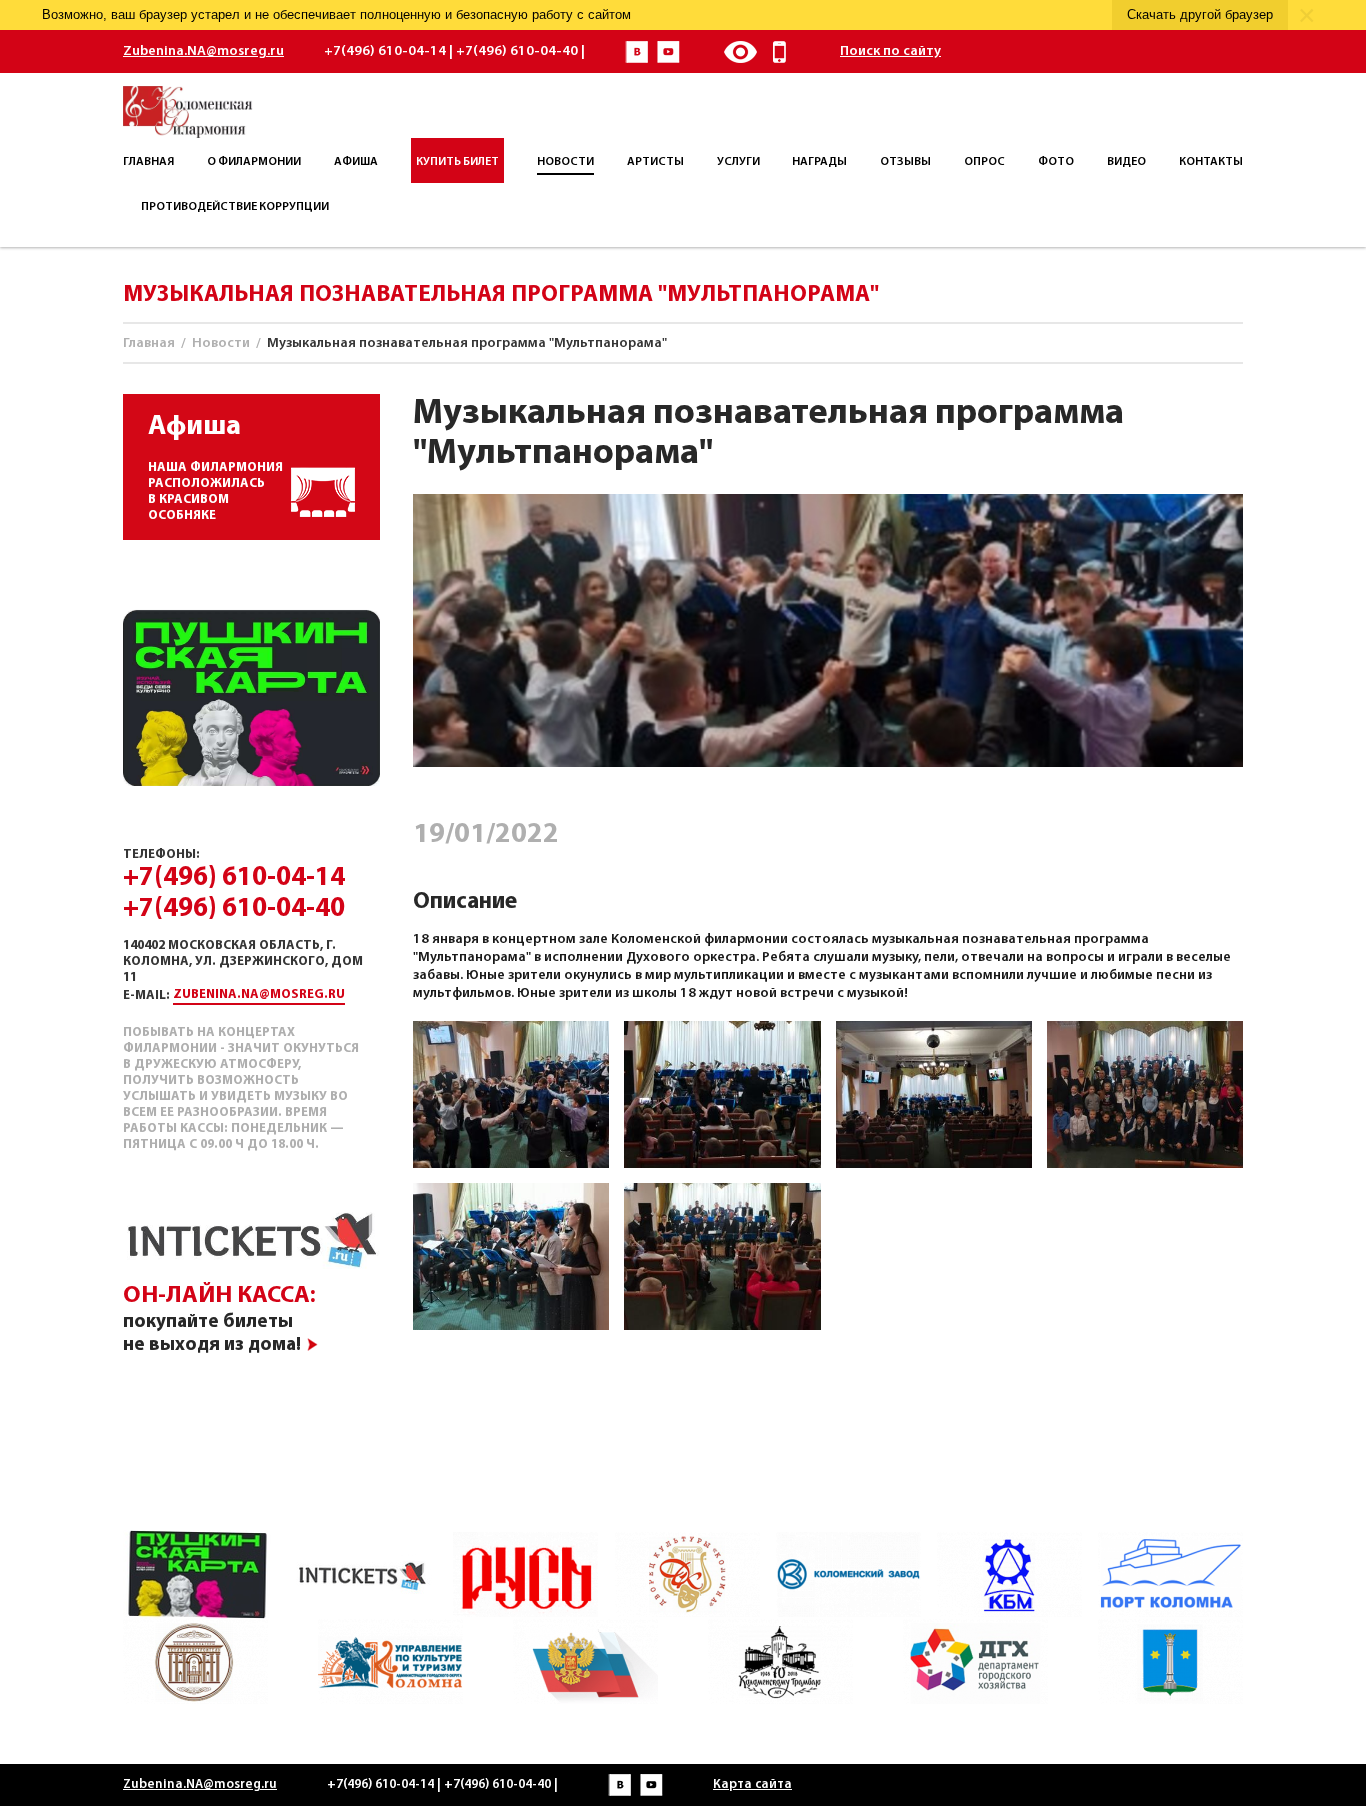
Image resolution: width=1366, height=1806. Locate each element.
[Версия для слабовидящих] (740, 52)
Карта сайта (752, 1784)
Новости (221, 343)
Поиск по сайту (890, 51)
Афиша (194, 427)
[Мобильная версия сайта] (780, 52)
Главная (149, 343)
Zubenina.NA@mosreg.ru (203, 51)
